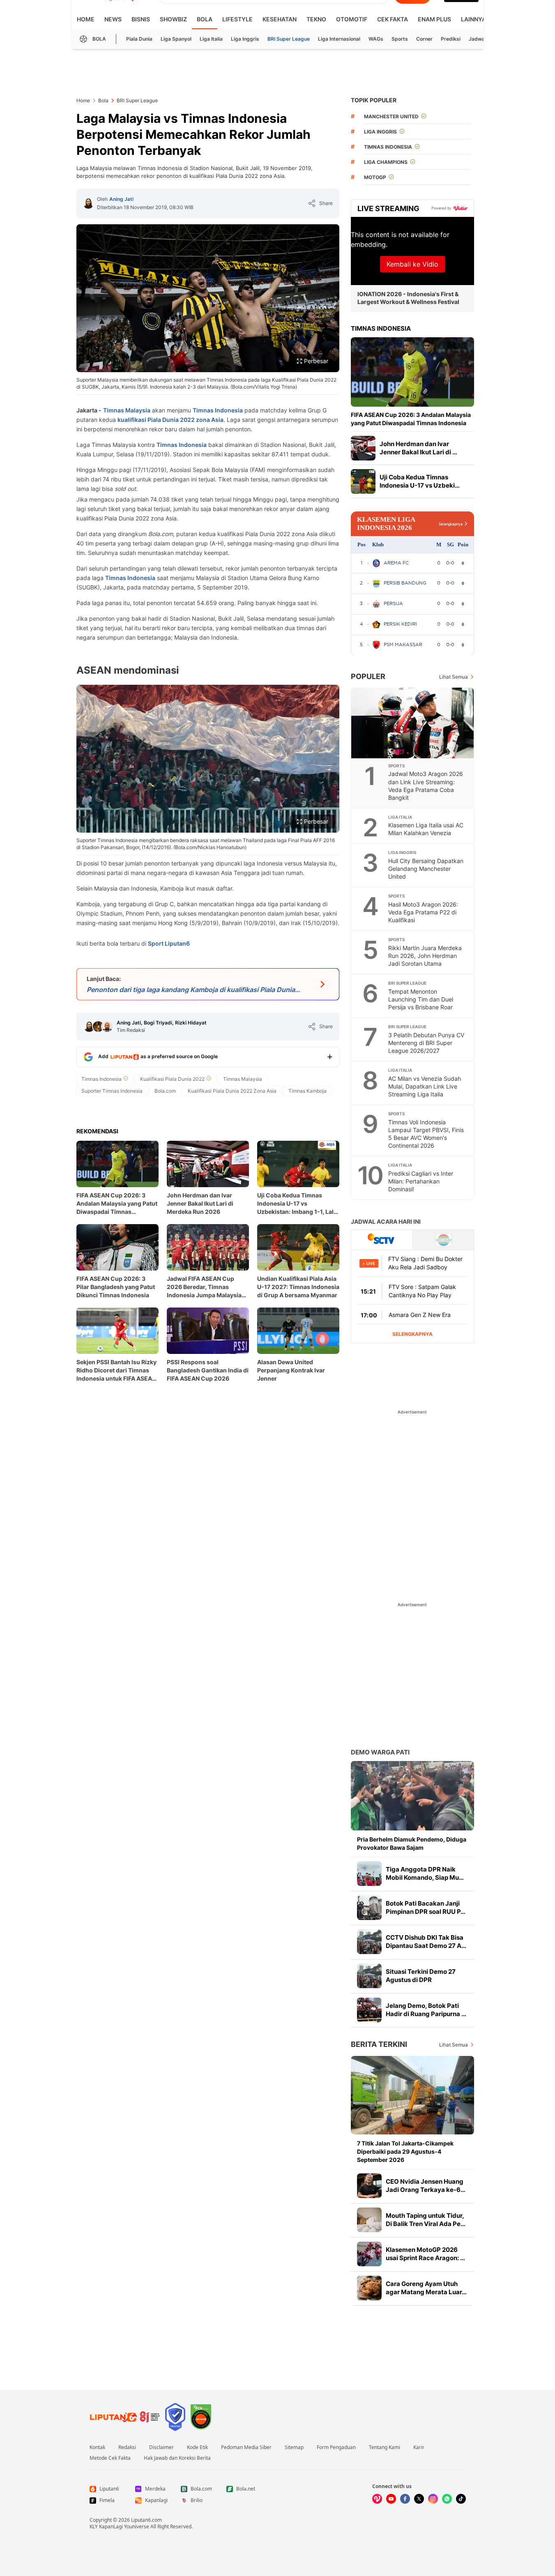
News (113, 19)
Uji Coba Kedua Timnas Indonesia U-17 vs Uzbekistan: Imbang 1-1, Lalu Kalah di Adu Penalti (297, 1204)
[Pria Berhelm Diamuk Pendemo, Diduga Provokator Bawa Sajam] (412, 1796)
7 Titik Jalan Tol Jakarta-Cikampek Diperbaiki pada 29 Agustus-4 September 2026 (405, 2151)
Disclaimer (161, 2447)
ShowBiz (173, 19)
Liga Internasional (339, 39)
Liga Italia (211, 39)
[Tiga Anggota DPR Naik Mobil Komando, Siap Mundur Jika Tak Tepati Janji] (369, 1874)
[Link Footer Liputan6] (125, 2417)
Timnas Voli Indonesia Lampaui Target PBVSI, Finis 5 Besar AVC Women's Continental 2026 (426, 1134)
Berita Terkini (379, 2044)
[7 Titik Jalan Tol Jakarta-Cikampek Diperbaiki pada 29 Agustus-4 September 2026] (412, 2095)
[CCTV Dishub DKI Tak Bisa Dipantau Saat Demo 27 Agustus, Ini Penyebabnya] (369, 1942)
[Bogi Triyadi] (98, 1027)
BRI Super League (289, 39)
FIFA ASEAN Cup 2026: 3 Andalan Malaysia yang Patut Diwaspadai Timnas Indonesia (117, 1204)
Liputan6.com (146, 2520)
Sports (400, 39)
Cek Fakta (393, 19)
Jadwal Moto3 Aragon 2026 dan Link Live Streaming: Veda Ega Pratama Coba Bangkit (426, 785)
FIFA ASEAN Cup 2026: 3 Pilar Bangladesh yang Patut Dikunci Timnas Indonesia (116, 1287)
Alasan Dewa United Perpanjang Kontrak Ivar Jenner (291, 1370)
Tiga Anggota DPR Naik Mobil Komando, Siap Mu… (425, 1873)
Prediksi (451, 39)
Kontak (97, 2447)
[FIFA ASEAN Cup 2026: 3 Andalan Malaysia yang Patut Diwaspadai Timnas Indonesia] (412, 372)
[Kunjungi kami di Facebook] (405, 2499)
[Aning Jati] (88, 203)
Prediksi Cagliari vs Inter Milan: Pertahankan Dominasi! (421, 1181)
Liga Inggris (245, 39)
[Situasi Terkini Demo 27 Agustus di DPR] (369, 1976)
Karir (419, 2447)
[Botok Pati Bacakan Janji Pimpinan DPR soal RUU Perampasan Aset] (369, 1908)
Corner (424, 39)
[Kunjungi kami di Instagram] (433, 2499)
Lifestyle (237, 19)
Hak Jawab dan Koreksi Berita (177, 2458)
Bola (205, 19)
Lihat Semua (454, 677)
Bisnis (141, 19)
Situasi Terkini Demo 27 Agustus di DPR (421, 1976)
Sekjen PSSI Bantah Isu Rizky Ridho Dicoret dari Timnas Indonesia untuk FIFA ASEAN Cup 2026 (116, 1371)
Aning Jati (121, 199)
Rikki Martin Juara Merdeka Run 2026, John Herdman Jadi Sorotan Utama (425, 956)
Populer (368, 676)
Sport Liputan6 (169, 943)
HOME (86, 19)
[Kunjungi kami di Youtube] (391, 2499)
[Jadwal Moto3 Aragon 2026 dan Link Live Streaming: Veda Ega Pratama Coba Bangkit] (413, 723)
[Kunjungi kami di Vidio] (377, 2499)
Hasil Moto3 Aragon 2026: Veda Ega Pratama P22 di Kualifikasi (423, 912)
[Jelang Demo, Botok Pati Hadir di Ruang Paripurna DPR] (369, 2010)
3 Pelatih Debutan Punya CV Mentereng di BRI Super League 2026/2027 (426, 1043)
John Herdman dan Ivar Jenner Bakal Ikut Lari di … (418, 448)
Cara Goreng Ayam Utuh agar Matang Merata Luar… (426, 2288)
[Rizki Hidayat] (107, 1027)
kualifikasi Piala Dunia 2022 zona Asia (170, 420)
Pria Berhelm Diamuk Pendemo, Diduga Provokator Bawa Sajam (412, 1843)
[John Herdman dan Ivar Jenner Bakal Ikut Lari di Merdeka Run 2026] (363, 448)
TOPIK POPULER (374, 100)
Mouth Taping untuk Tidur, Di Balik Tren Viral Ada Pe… (426, 2220)
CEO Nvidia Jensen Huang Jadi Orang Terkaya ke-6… (426, 2186)
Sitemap (294, 2447)
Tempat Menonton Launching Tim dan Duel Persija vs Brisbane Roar (421, 999)
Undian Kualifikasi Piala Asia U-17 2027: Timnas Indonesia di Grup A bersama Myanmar (298, 1287)
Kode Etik (197, 2447)
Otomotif (352, 19)
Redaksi (127, 2447)
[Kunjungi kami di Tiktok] (461, 2499)
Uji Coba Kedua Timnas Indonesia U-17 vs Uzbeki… (420, 481)
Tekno (316, 19)
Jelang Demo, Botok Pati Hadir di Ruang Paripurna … (426, 2010)
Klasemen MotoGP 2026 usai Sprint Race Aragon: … (425, 2254)
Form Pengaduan (336, 2447)
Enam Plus (434, 19)
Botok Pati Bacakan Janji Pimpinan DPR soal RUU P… (426, 1907)
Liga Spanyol (176, 39)
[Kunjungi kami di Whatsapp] (447, 2499)
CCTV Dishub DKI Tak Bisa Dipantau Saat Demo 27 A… (426, 1942)
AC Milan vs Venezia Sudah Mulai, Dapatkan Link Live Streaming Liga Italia (425, 1086)
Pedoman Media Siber (246, 2447)
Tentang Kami (385, 2447)
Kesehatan (280, 19)
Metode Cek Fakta (110, 2458)
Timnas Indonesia (218, 410)
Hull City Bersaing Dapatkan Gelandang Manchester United (426, 869)
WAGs (376, 39)
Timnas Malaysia (127, 410)
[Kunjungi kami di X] (419, 2499)
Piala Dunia (139, 39)
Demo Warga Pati (380, 1752)
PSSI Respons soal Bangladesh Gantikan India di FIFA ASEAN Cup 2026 (208, 1370)
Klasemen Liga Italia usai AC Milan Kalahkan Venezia (426, 829)
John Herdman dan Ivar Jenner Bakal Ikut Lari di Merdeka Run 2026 (200, 1203)
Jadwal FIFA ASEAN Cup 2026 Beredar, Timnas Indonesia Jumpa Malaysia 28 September (204, 1287)
